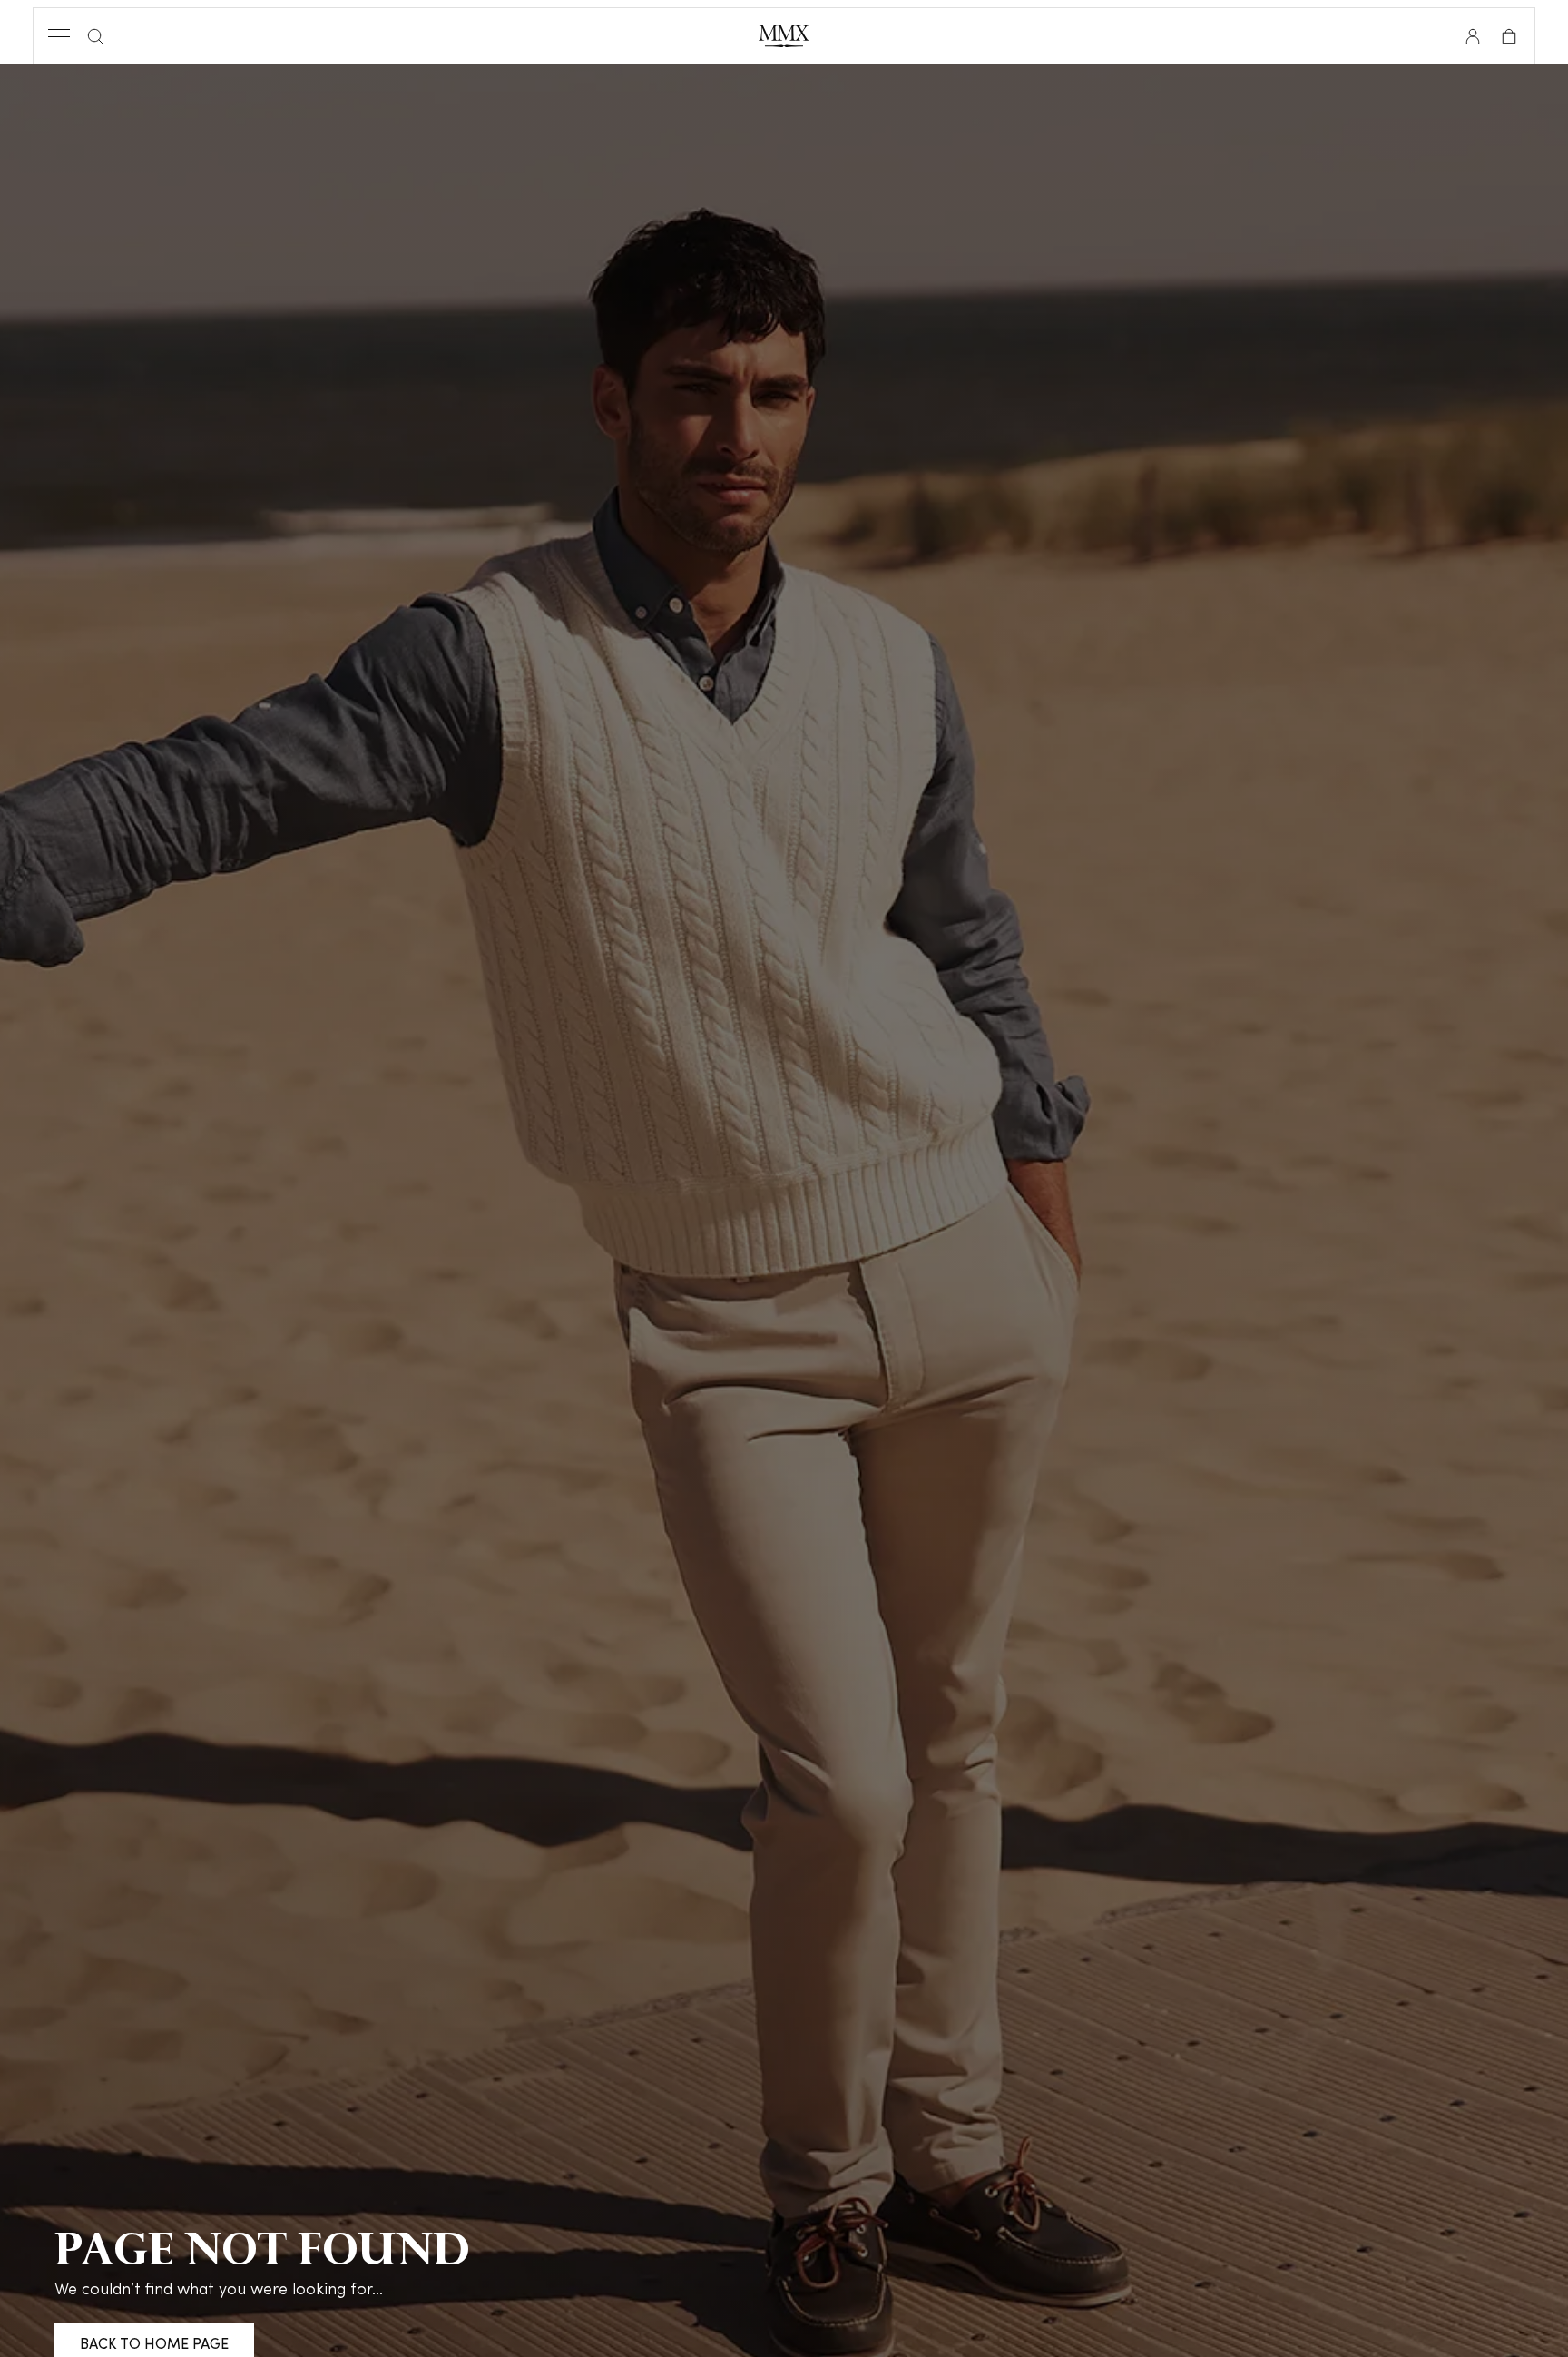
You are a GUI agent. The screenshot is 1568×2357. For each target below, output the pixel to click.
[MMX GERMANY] (784, 36)
